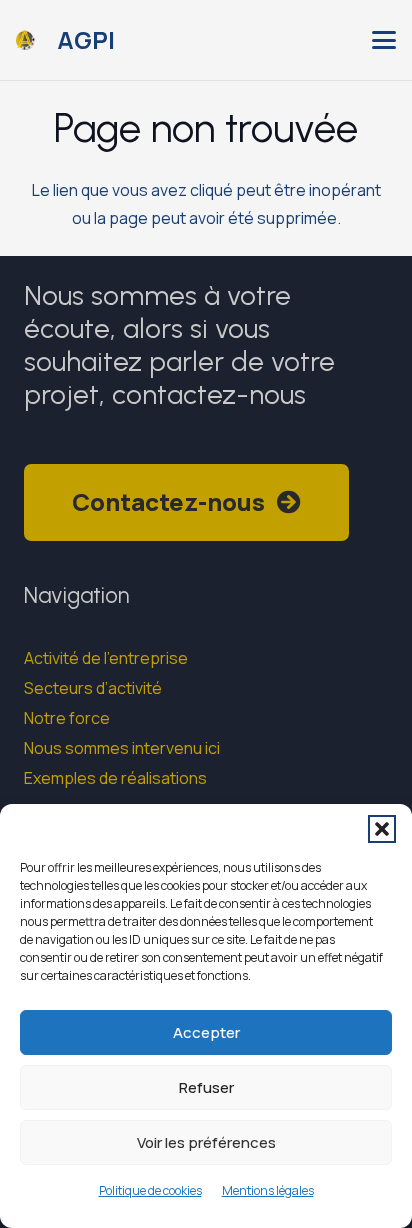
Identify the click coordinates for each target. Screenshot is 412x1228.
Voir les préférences (206, 1142)
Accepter (206, 1032)
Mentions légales (268, 1190)
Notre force (67, 718)
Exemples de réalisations (115, 778)
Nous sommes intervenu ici (122, 748)
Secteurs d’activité (93, 688)
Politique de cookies (150, 1190)
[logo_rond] (25, 40)
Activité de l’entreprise (106, 658)
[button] (382, 829)
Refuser (206, 1087)
